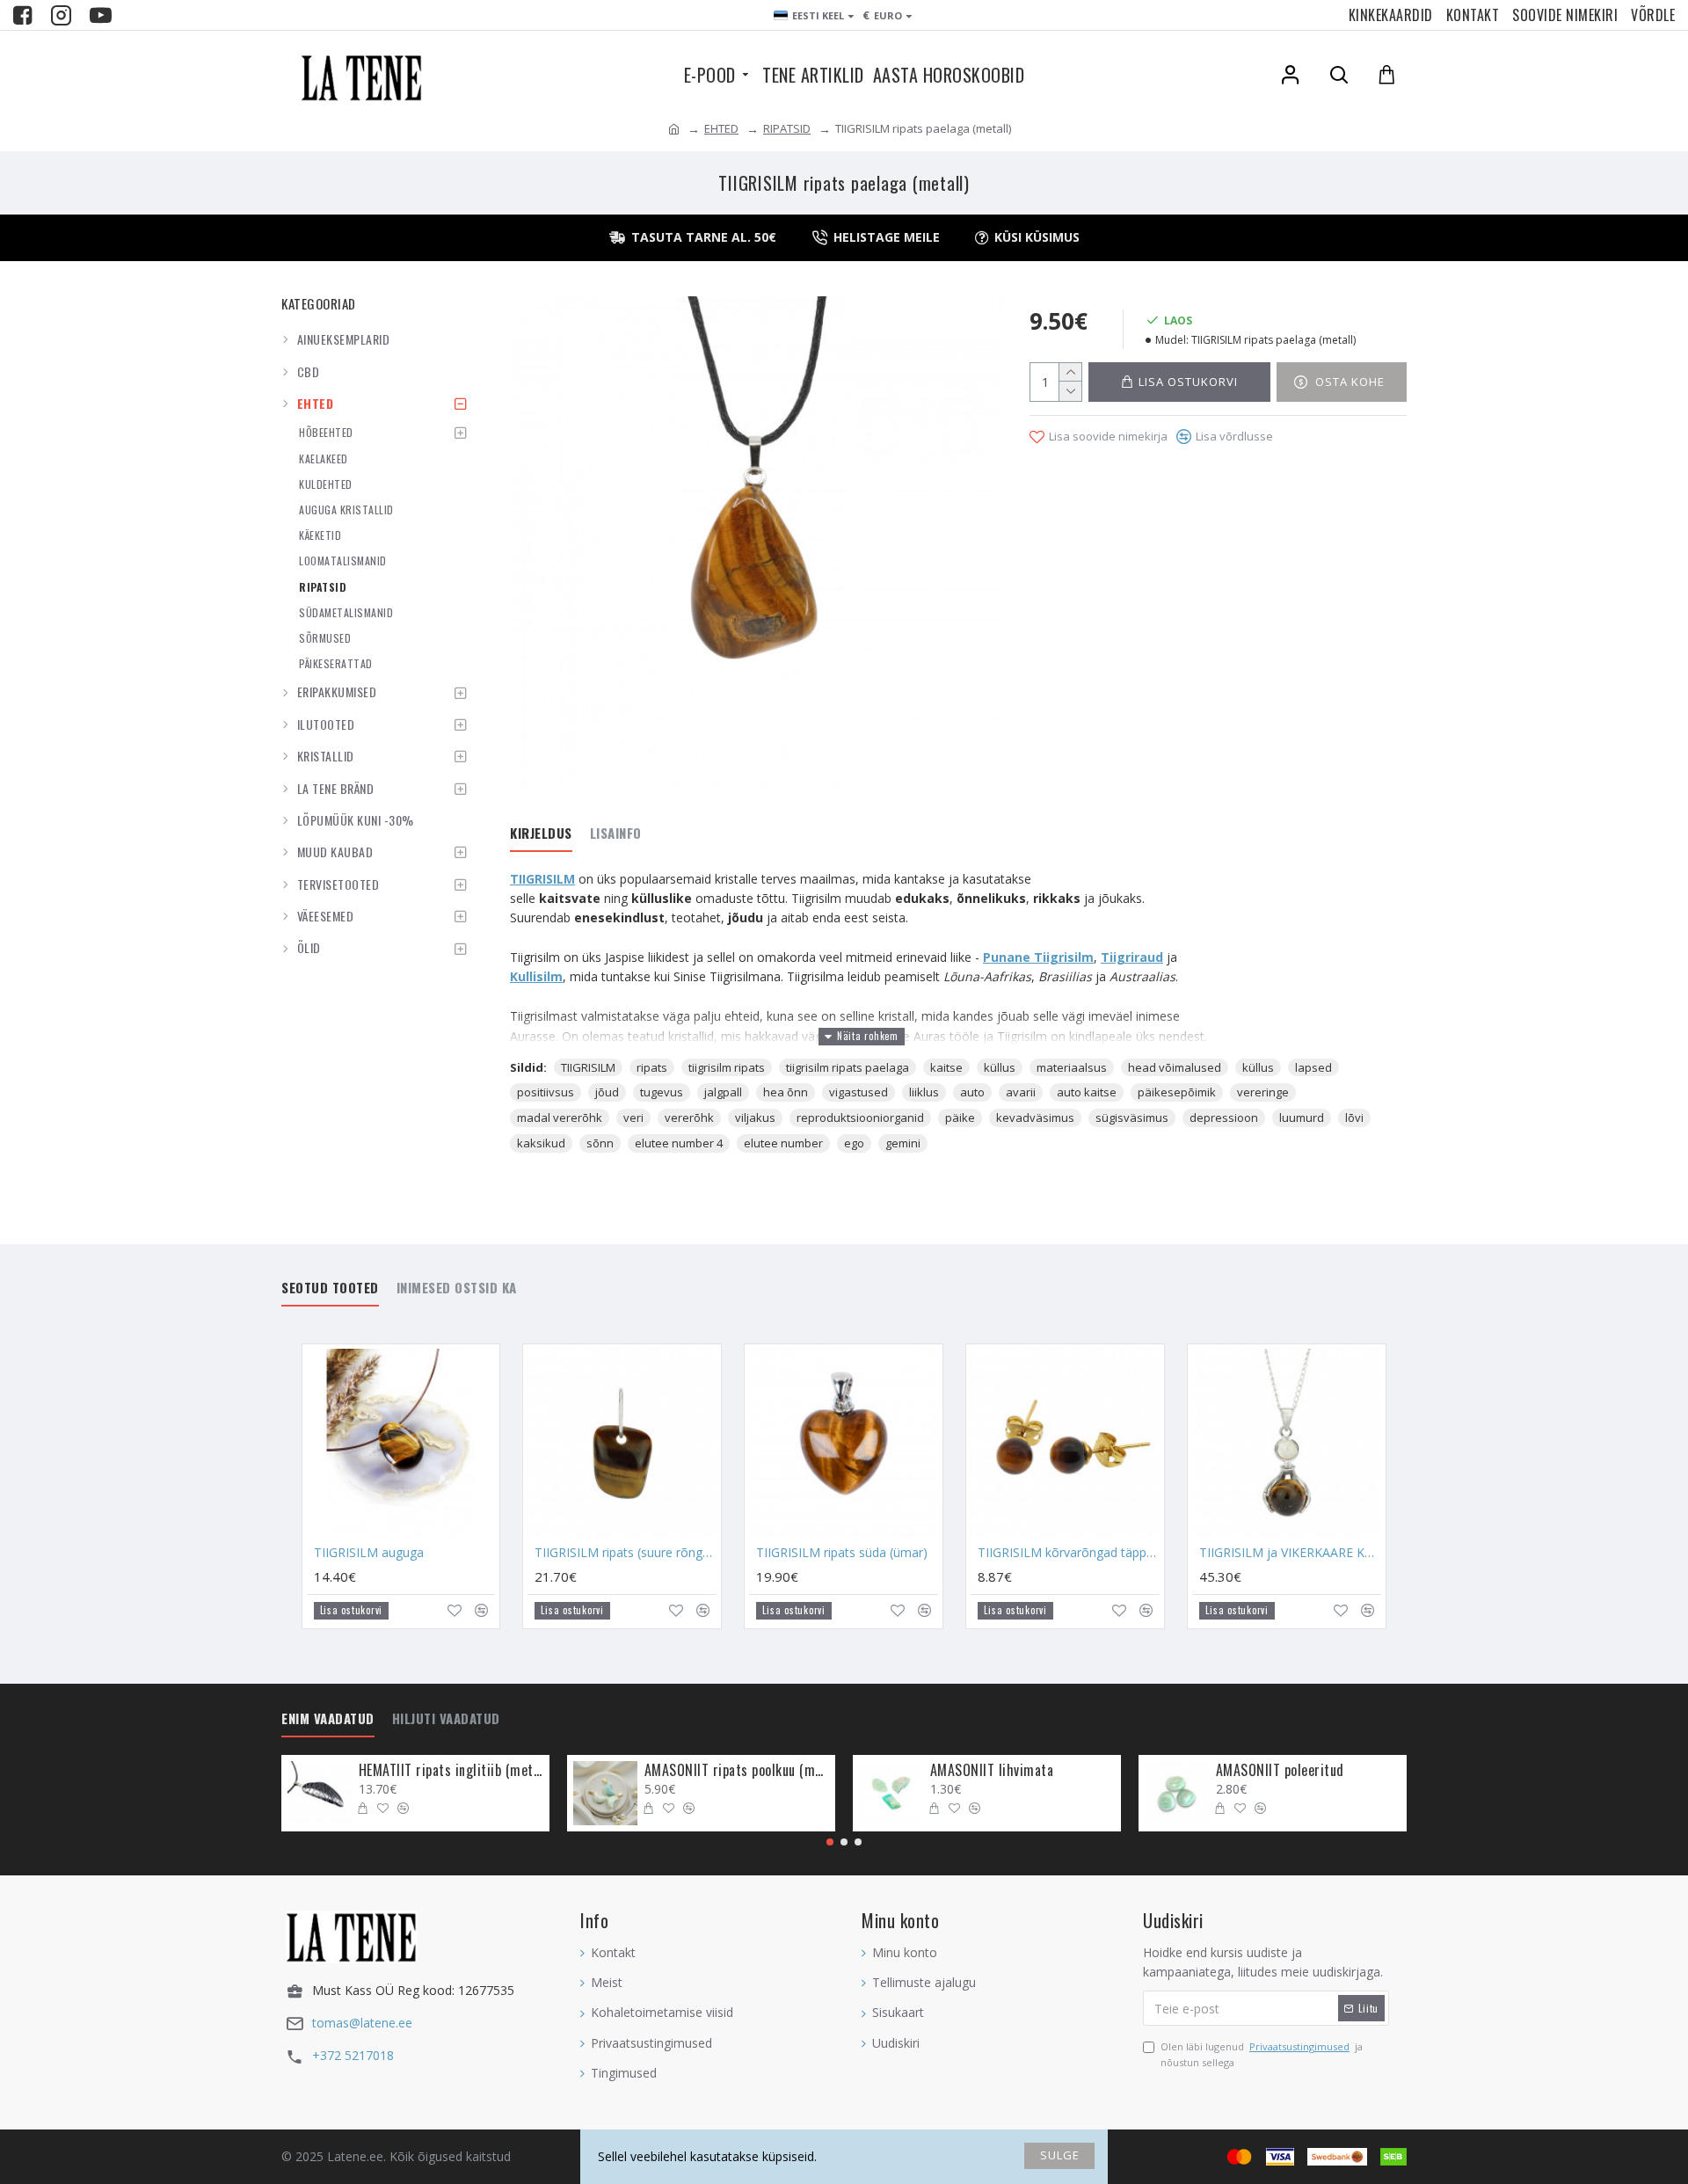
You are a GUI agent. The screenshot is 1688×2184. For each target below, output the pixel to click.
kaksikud (541, 1143)
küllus (1000, 1067)
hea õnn (786, 1092)
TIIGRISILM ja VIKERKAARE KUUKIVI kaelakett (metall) (1290, 1553)
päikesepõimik (1177, 1092)
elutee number (783, 1143)
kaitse (946, 1067)
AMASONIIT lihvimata (992, 1770)
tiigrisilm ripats (727, 1067)
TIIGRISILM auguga (369, 1553)
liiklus (924, 1092)
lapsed (1313, 1067)
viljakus (755, 1117)
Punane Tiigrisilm (1038, 957)
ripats (652, 1067)
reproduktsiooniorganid (860, 1117)
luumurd (1302, 1117)
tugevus (662, 1092)
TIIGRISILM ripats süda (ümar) (842, 1553)
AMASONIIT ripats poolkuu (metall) (737, 1770)
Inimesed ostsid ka (457, 1288)
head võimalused (1175, 1067)
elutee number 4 (679, 1143)
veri (633, 1117)
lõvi (1354, 1117)
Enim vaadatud (328, 1719)
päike (960, 1117)
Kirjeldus (541, 834)
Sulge (1060, 2155)
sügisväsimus (1132, 1117)
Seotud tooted (330, 1288)
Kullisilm (536, 976)
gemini (903, 1143)
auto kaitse (1087, 1092)
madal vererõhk (560, 1117)
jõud (607, 1092)
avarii (1021, 1092)
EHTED (721, 128)
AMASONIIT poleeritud (1280, 1770)
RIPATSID (787, 128)
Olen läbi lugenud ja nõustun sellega (1262, 2054)
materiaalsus (1072, 1067)
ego (854, 1143)
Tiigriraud (1132, 957)
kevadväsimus (1035, 1117)
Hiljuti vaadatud (446, 1719)
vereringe (1263, 1092)
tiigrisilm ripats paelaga (848, 1067)
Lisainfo (616, 834)
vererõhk (689, 1117)
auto (972, 1092)
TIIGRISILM (542, 879)
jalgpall (723, 1092)
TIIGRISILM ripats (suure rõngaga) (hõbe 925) (626, 1553)
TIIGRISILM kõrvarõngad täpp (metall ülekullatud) (1069, 1553)
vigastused (859, 1092)
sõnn (600, 1143)
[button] (830, 1842)
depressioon (1224, 1117)
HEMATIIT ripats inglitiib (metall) (451, 1770)
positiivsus (546, 1092)
